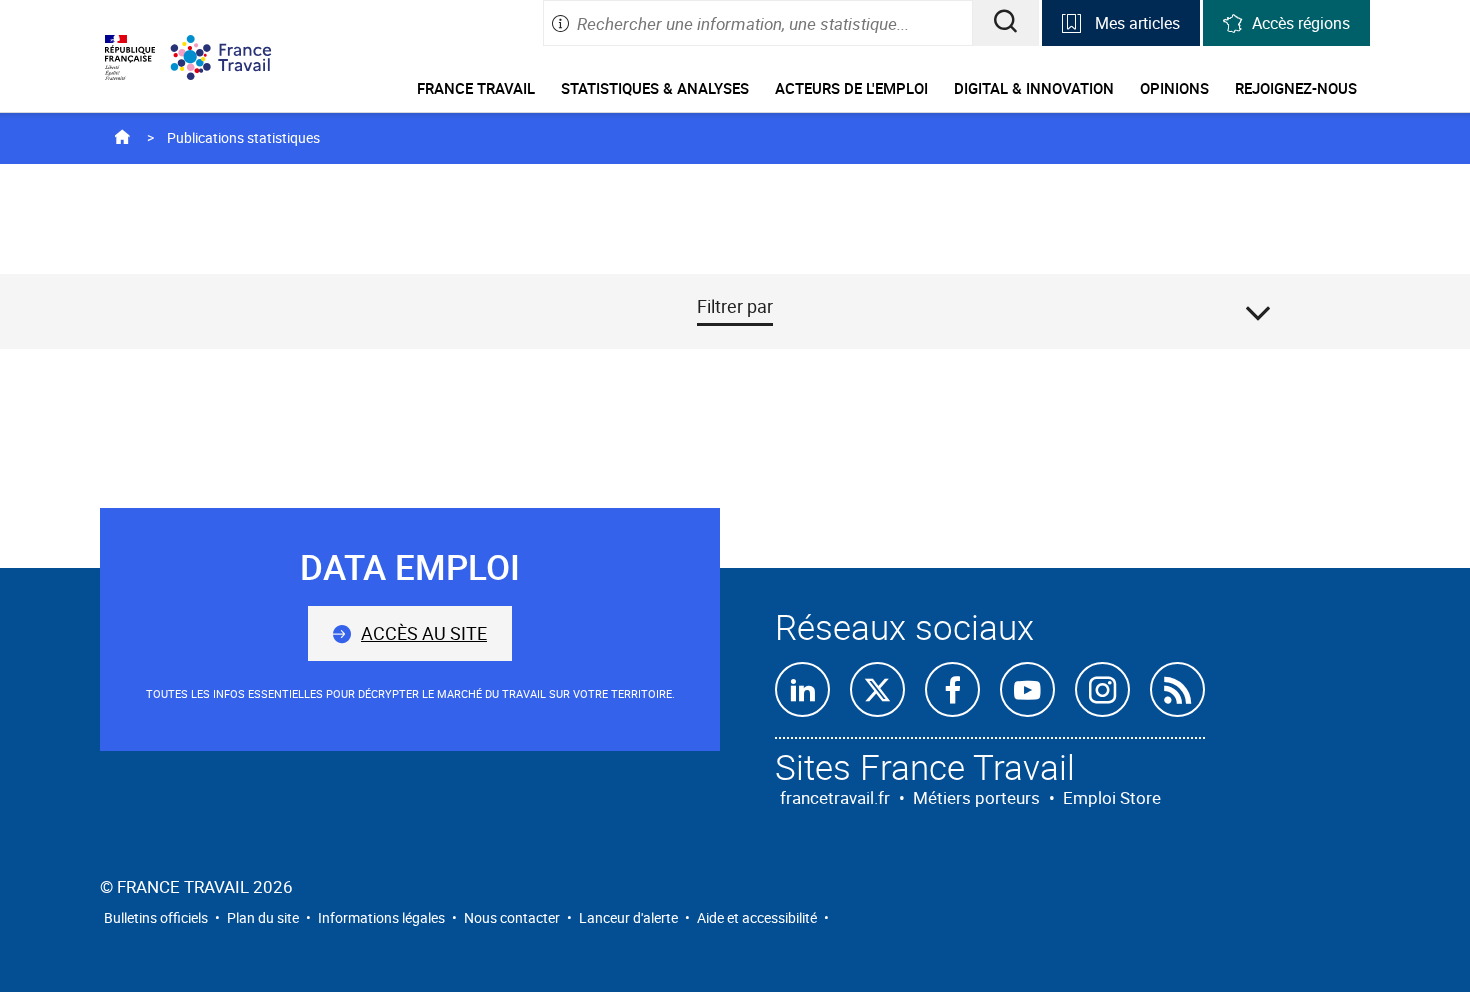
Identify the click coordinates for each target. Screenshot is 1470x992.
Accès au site (424, 633)
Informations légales (381, 917)
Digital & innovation (1034, 88)
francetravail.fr (835, 797)
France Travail (476, 88)
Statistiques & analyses (655, 88)
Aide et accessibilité (757, 917)
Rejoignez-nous (1296, 88)
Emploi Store (1112, 797)
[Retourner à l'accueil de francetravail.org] (236, 57)
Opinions (1174, 88)
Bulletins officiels (156, 917)
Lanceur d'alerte (628, 917)
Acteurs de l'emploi (851, 88)
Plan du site (263, 917)
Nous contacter (512, 917)
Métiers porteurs (976, 797)
